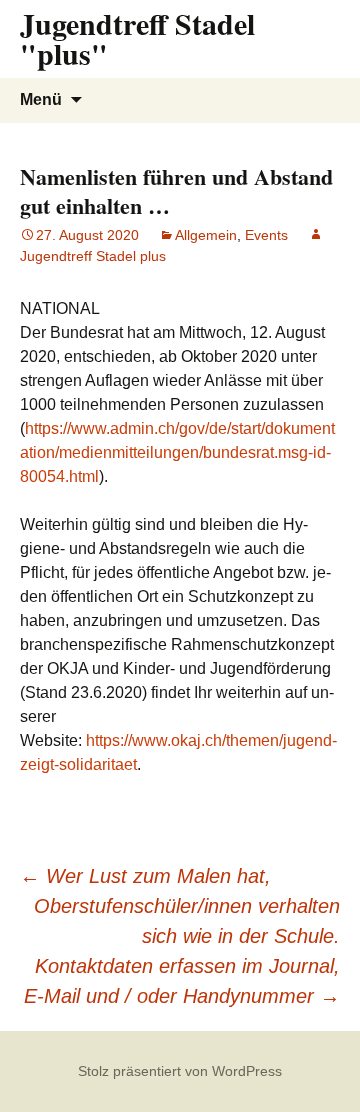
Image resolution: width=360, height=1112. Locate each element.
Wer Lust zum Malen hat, (145, 876)
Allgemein (206, 235)
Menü (41, 99)
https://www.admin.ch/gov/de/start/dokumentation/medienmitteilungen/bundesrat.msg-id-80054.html (177, 452)
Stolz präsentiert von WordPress (180, 1071)
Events (266, 235)
